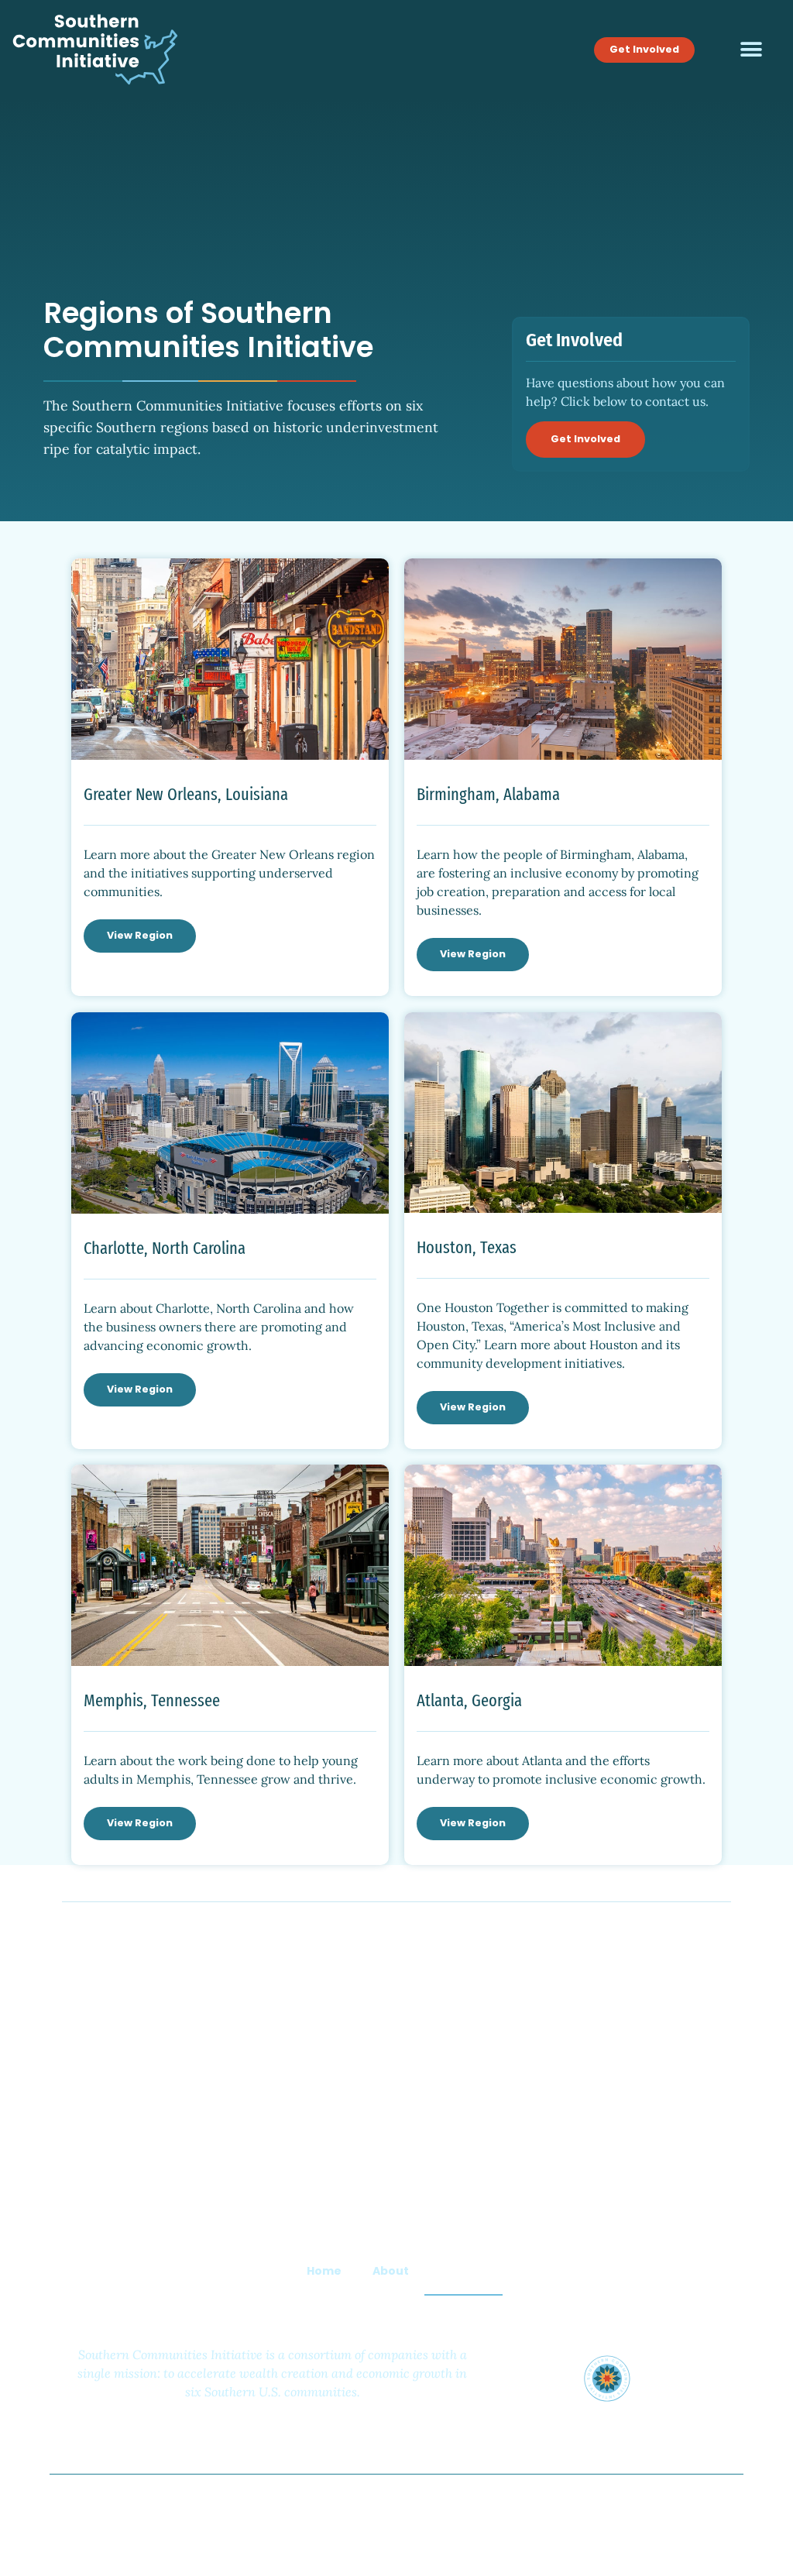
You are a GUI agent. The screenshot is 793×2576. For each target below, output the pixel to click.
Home (324, 2271)
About (391, 2271)
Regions (463, 2271)
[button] (751, 50)
